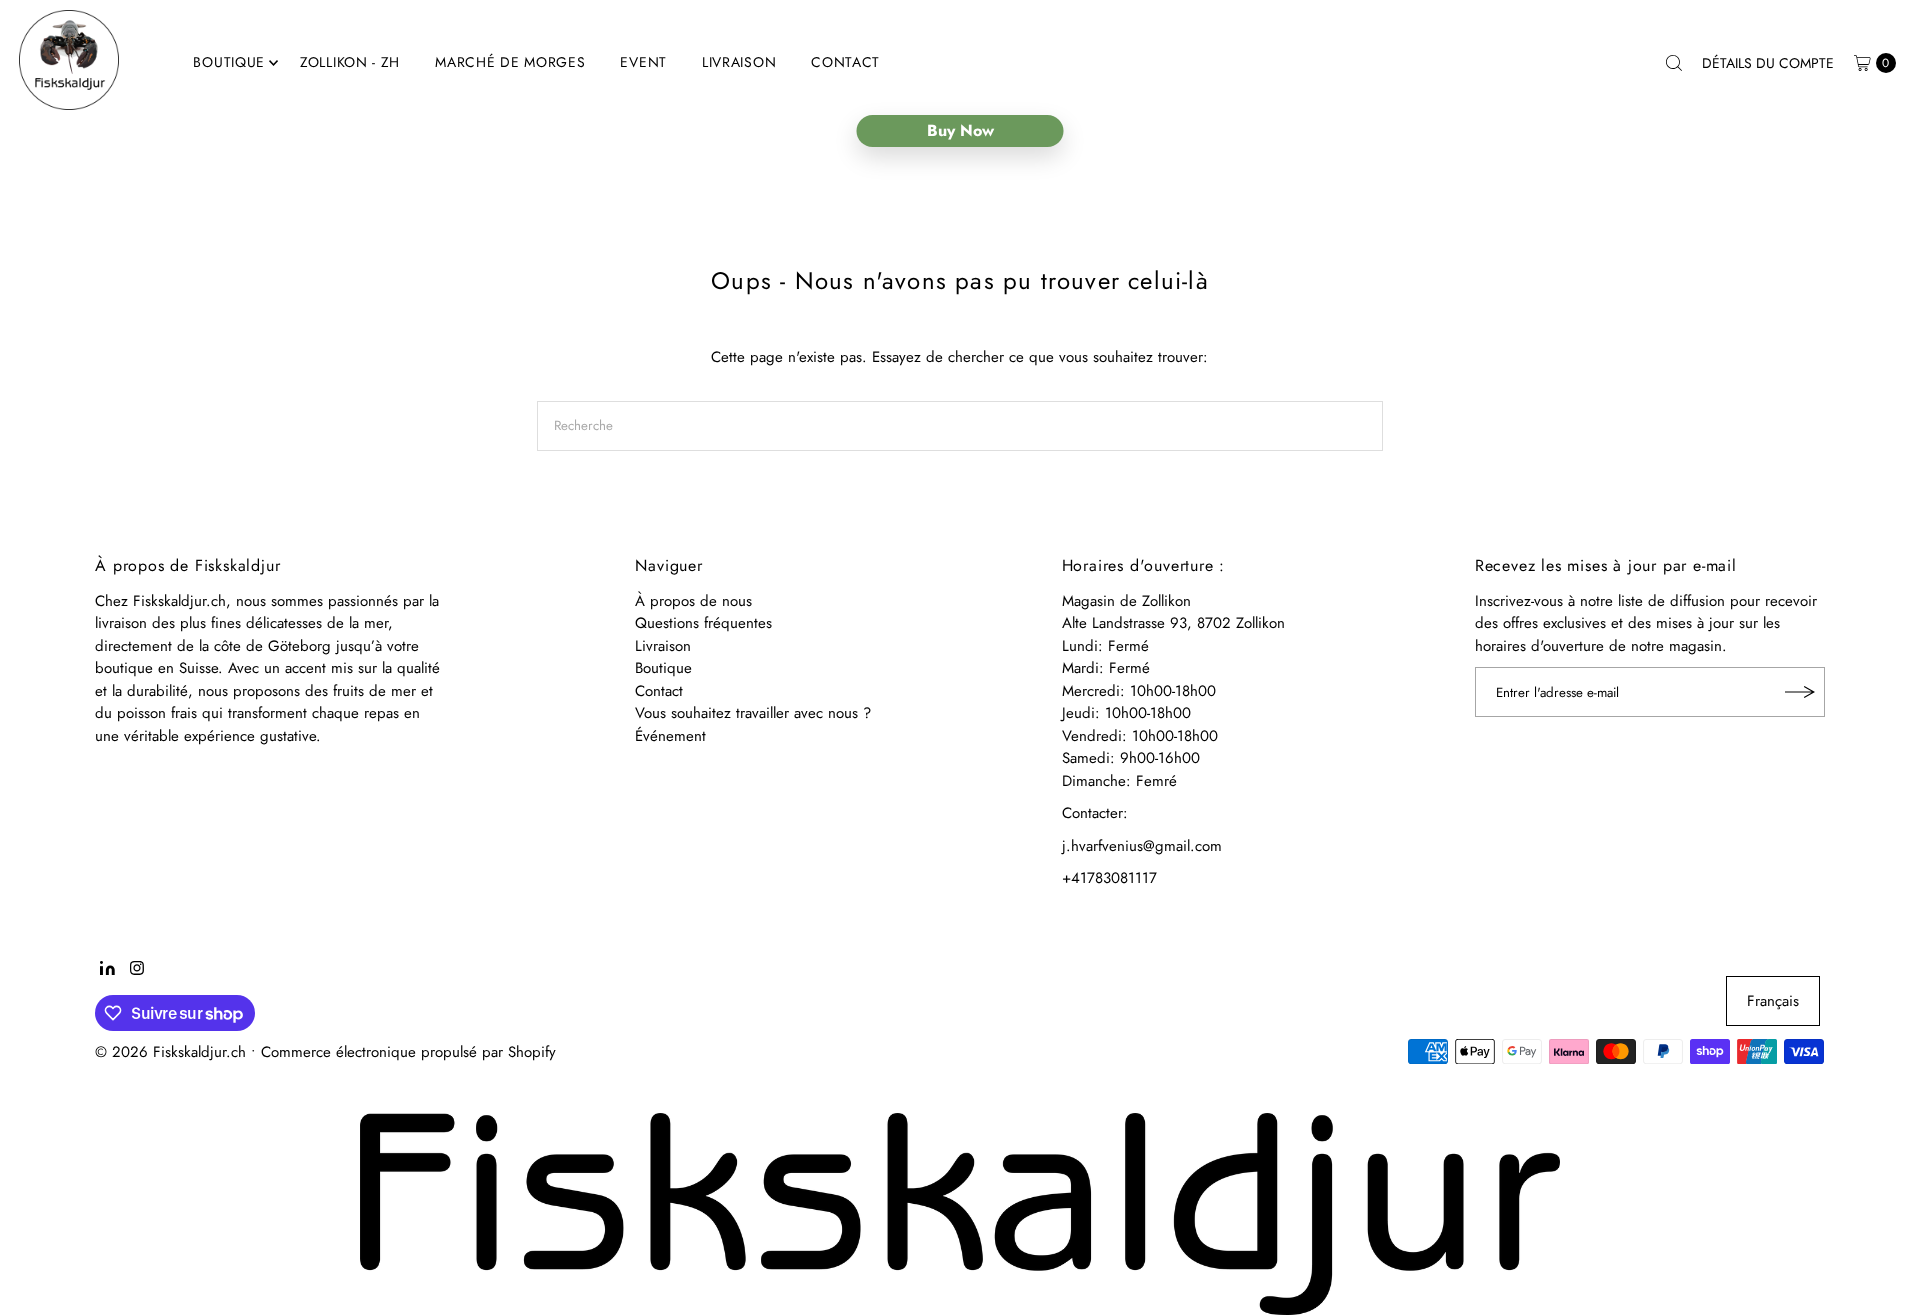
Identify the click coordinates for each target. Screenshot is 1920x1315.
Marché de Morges (510, 62)
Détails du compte (1768, 63)
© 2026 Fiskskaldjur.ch (170, 1052)
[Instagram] (137, 970)
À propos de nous (693, 601)
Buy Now (960, 130)
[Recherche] (1674, 63)
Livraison (739, 62)
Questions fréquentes (703, 623)
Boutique (229, 62)
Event (643, 62)
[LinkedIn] (107, 970)
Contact (845, 62)
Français (1773, 1001)
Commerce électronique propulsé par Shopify (408, 1052)
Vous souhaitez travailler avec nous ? (753, 713)
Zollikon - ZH (350, 62)
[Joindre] (1800, 692)
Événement (670, 736)
